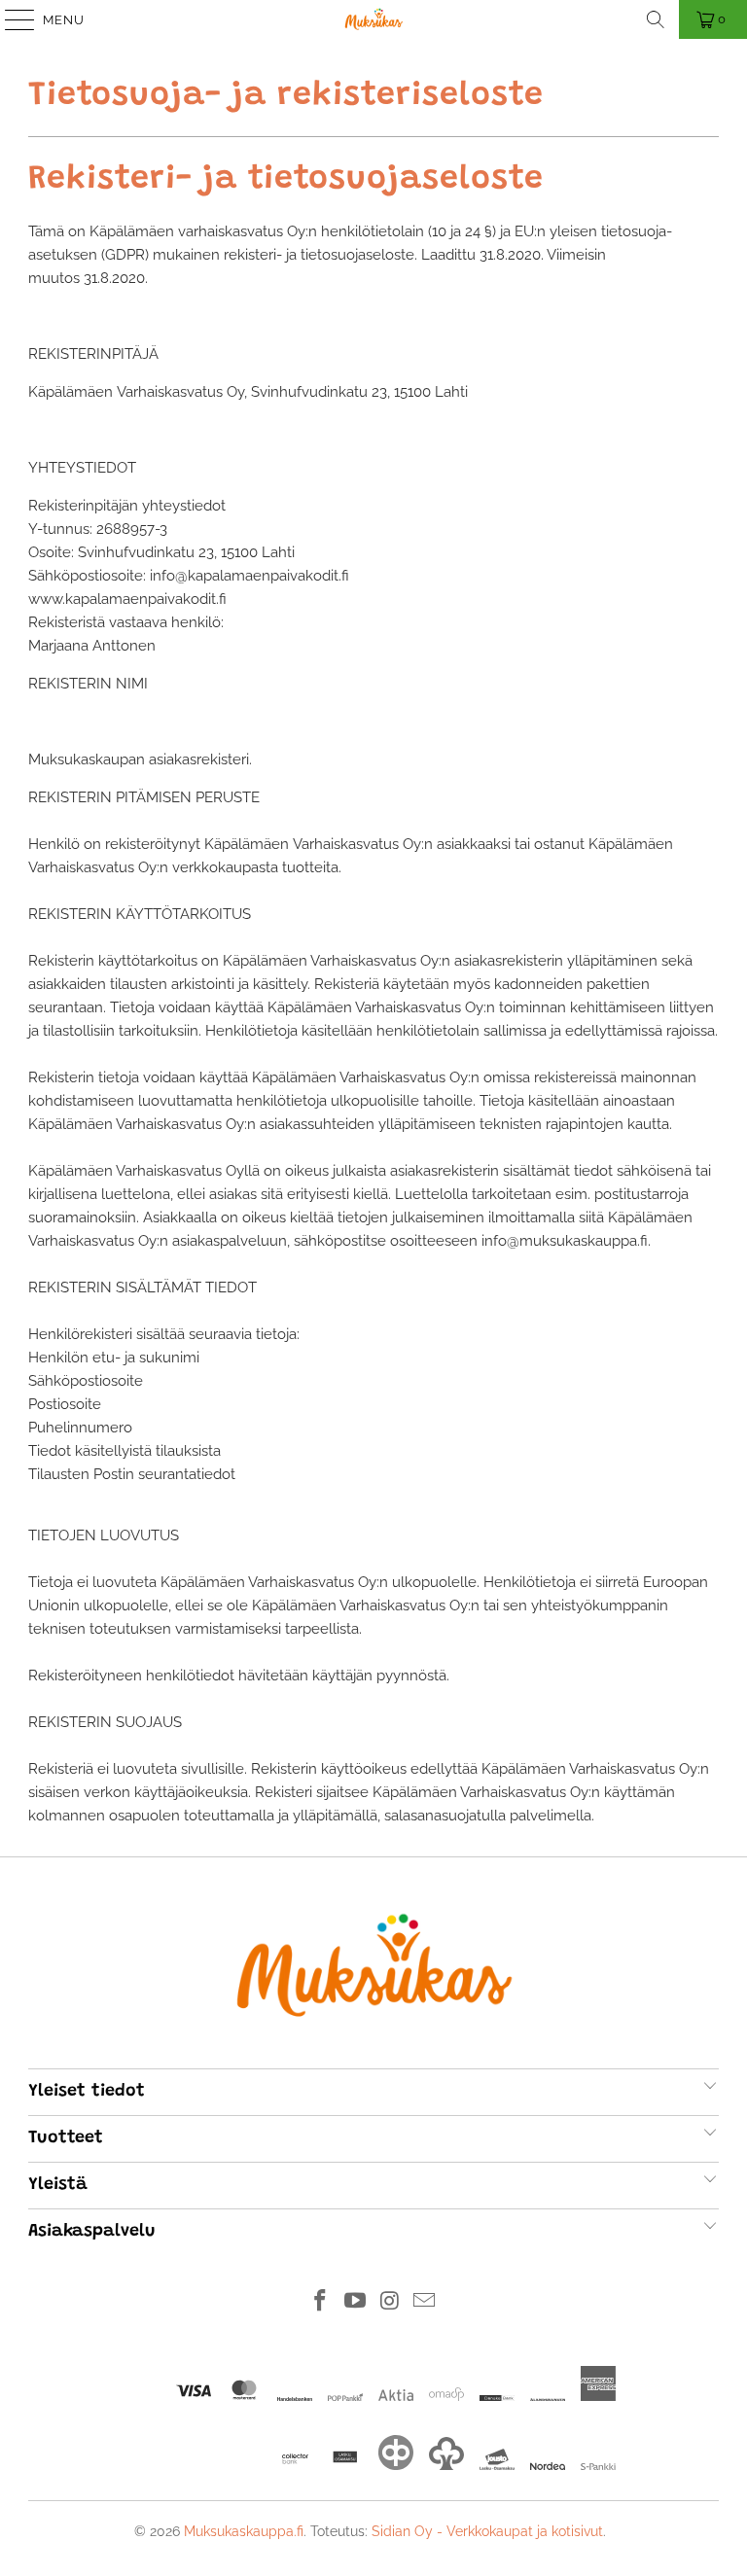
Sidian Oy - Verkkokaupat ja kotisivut (487, 2531)
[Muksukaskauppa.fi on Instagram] (390, 2302)
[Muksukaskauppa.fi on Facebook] (321, 2302)
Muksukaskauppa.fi (244, 2531)
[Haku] (656, 19)
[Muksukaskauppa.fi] (373, 19)
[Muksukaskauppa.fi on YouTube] (355, 2302)
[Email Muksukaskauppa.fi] (425, 2302)
